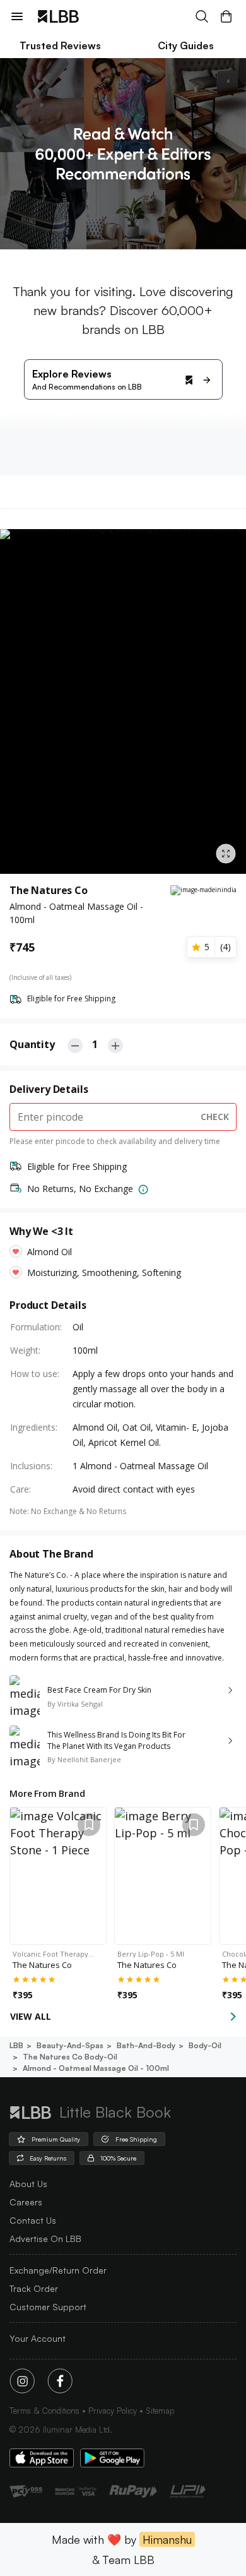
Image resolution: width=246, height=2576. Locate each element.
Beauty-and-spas (70, 2045)
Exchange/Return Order (58, 2270)
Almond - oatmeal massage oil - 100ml (96, 2068)
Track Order (34, 2288)
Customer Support (48, 2307)
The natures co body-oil (70, 2057)
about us (28, 2184)
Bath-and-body (146, 2045)
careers (26, 2202)
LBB (16, 2045)
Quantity (32, 1044)
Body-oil (205, 2045)
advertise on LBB (45, 2239)
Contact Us (33, 2220)
